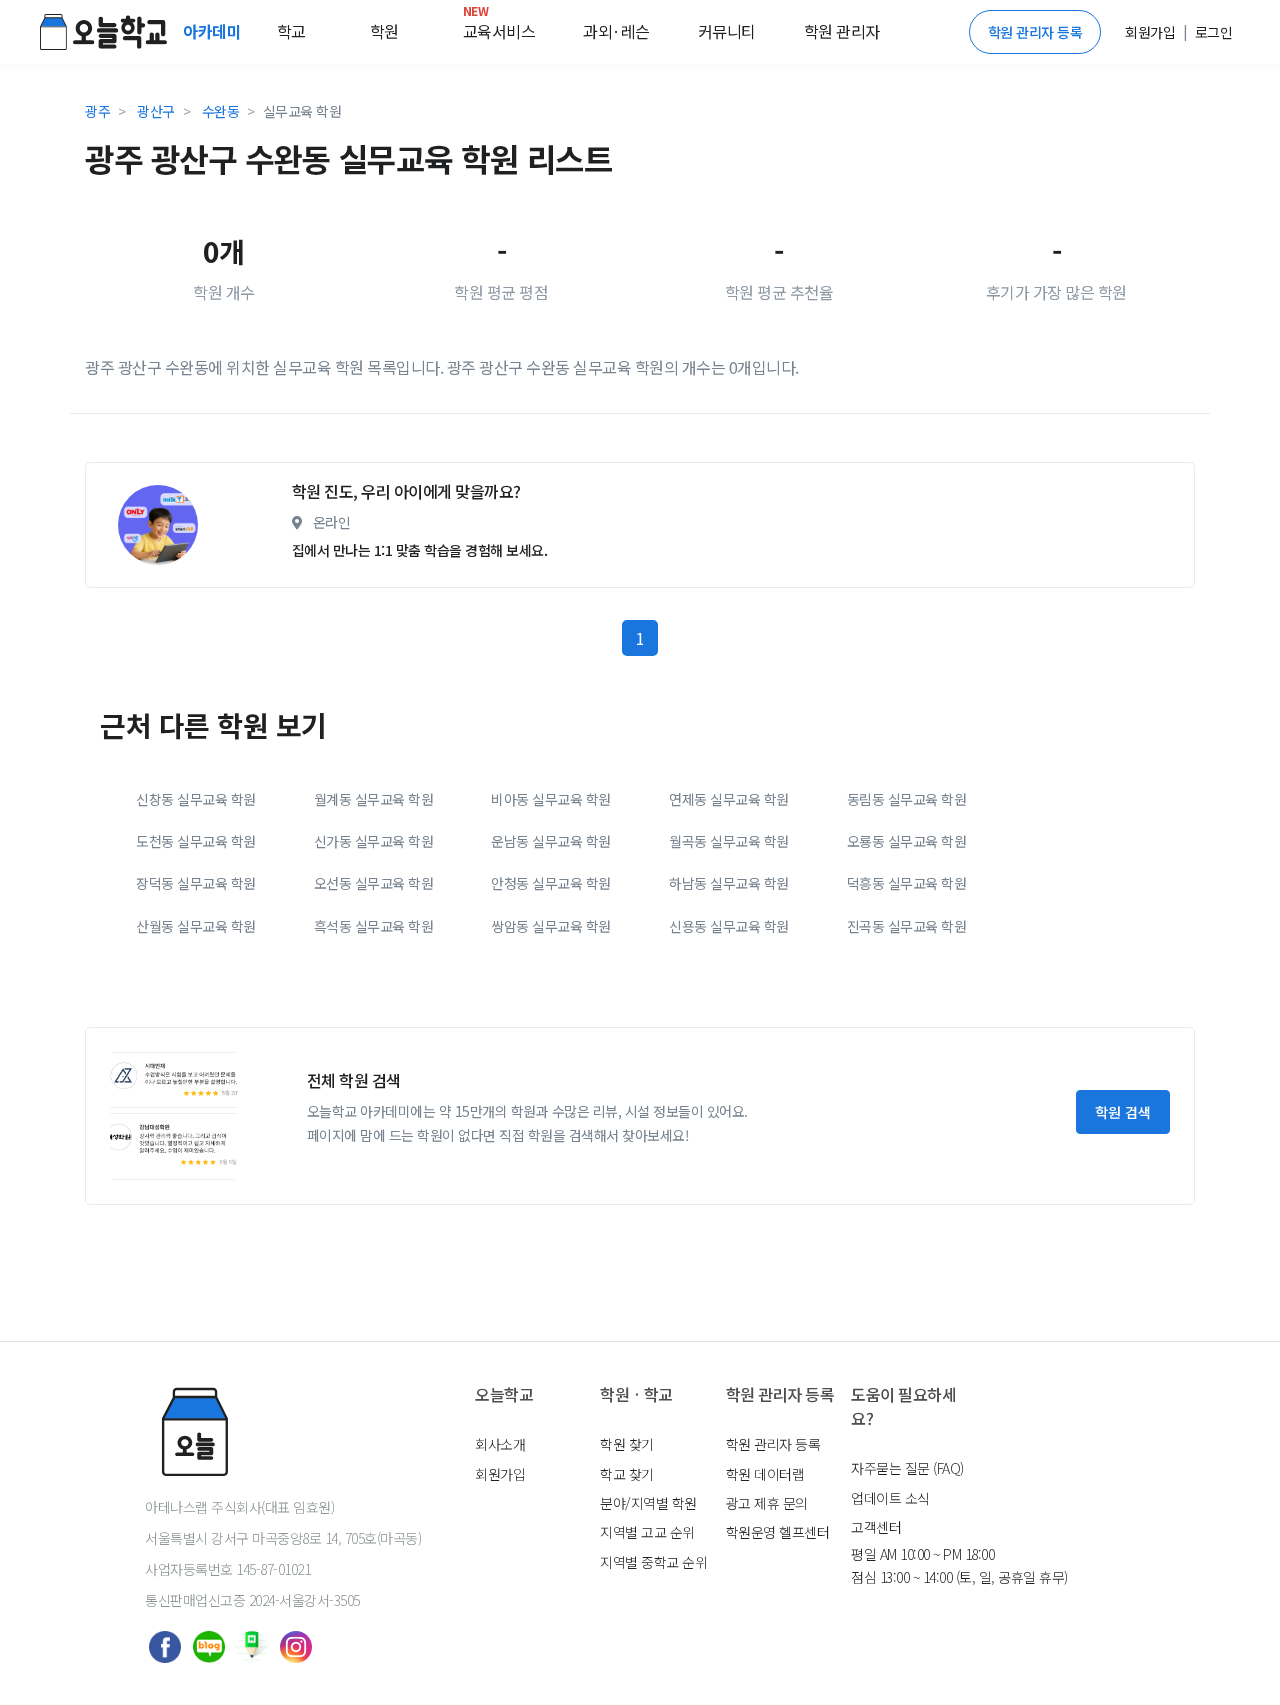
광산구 (156, 111)
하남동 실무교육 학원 (729, 883)
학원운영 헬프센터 (778, 1532)
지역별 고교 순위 (647, 1532)
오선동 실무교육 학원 (374, 883)
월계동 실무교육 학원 (374, 799)
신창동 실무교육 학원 (196, 799)
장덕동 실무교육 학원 (196, 883)
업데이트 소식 (890, 1498)
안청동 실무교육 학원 (551, 883)
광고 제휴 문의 (767, 1503)
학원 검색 (1123, 1112)
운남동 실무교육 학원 (551, 841)
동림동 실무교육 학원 (907, 799)
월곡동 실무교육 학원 (729, 841)
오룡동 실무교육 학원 (907, 841)
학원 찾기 (627, 1444)
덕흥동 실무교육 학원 (907, 883)
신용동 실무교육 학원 (729, 926)
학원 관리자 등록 (1035, 32)
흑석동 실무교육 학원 (374, 926)
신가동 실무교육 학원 (374, 841)
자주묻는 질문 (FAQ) (907, 1468)
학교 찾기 (627, 1474)
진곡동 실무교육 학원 (907, 926)
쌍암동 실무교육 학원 (551, 926)
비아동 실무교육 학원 (551, 799)
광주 (97, 111)
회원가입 (500, 1474)
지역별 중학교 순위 (653, 1562)
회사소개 (500, 1444)
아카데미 (214, 31)
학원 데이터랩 (765, 1474)
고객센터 (876, 1527)
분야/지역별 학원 (648, 1503)
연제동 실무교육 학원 (729, 799)
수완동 (221, 111)
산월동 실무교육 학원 (196, 926)
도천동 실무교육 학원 (196, 841)
